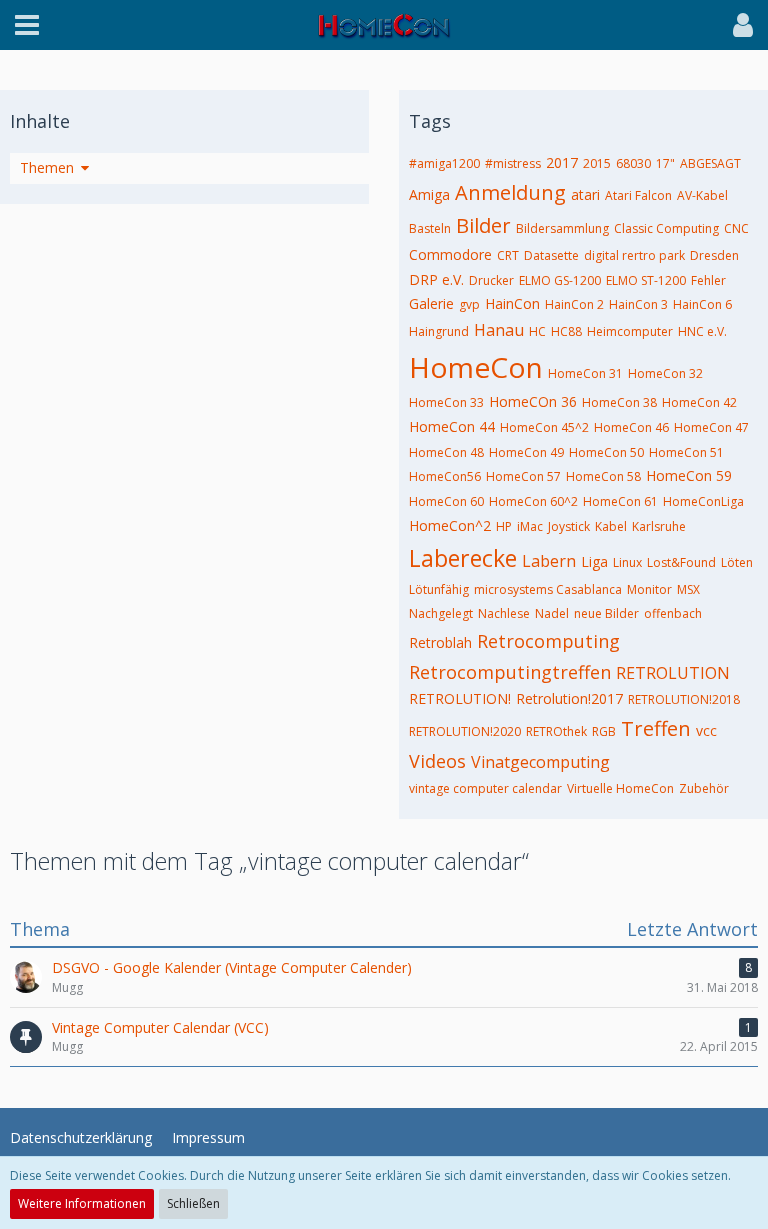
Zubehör (704, 788)
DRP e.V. (436, 279)
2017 (562, 162)
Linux (627, 562)
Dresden (714, 255)
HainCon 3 (638, 304)
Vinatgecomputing (540, 762)
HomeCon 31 (585, 373)
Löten (737, 562)
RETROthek (556, 731)
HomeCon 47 (711, 427)
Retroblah (440, 642)
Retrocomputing (548, 641)
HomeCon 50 (606, 452)
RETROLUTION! (460, 698)
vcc (706, 730)
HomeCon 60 (446, 501)
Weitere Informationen (82, 1203)
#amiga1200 (444, 163)
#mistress (513, 163)
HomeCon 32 (665, 373)
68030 (633, 163)
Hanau (499, 330)
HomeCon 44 (452, 426)
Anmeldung (510, 192)
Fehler (708, 280)
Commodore (450, 254)
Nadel (552, 613)
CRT (508, 255)
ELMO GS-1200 (560, 280)
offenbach (673, 613)
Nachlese (504, 613)
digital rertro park (634, 255)
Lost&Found (681, 562)
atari (585, 194)
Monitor (649, 589)
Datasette (551, 255)
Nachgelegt (441, 613)
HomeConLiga (703, 501)
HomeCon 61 (620, 501)
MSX (688, 589)
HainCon (512, 303)
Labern (549, 561)
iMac (530, 526)
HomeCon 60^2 (533, 501)
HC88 (566, 331)
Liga (594, 561)
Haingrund (439, 331)
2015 (597, 163)
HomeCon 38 (619, 402)
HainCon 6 (702, 304)
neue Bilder (606, 613)
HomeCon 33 (446, 402)
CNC (736, 228)
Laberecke (463, 558)
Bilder (483, 225)
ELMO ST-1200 (646, 280)
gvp (469, 304)
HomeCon (476, 367)
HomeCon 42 (699, 402)
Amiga (429, 194)
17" (665, 163)
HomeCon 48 (446, 452)
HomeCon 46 (631, 427)
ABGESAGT (710, 163)
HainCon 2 (574, 304)
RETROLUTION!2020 (465, 731)
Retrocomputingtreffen (510, 672)
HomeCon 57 (523, 476)
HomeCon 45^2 (544, 427)
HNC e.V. (702, 331)
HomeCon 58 (603, 476)
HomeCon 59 (689, 475)
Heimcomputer (630, 331)
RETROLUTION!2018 (684, 699)
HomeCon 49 (526, 452)
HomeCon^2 (450, 525)
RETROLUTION (673, 673)
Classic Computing (666, 228)
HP (504, 526)
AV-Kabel (702, 195)
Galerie (431, 303)
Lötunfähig (439, 589)
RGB (604, 731)
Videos (437, 761)
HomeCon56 (445, 476)
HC (537, 331)
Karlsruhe (659, 526)
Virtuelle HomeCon (620, 788)
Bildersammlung (562, 228)
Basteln (430, 228)
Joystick (569, 526)
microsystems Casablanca (548, 589)
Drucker (491, 280)
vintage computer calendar (485, 788)
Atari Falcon (638, 195)
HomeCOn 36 (533, 401)
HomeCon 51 (686, 452)
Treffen (656, 728)
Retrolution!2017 (569, 698)
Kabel (611, 526)
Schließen (193, 1203)
